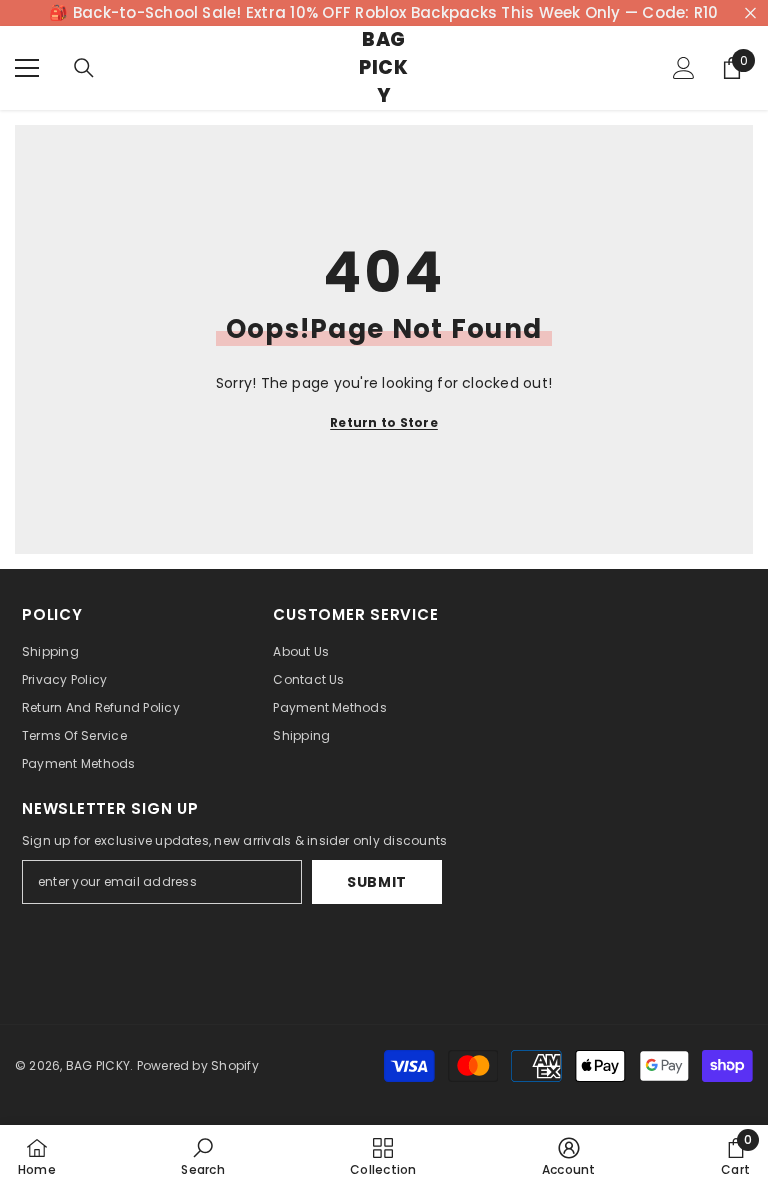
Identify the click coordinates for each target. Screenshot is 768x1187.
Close (750, 13)
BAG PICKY (98, 1065)
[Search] (84, 68)
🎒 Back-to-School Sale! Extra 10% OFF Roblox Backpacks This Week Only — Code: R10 (383, 12)
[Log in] (684, 68)
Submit (377, 882)
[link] (202, 1156)
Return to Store (384, 422)
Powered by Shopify (198, 1065)
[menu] (27, 68)
